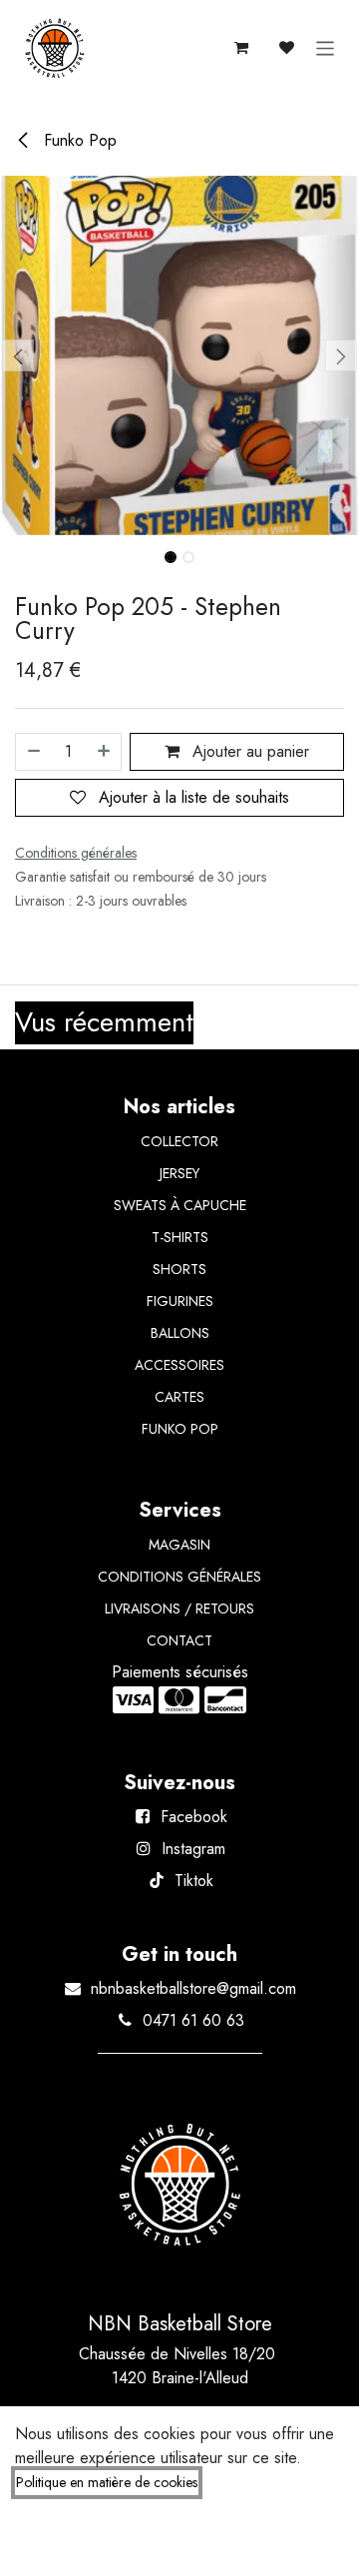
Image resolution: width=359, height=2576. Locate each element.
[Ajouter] (105, 752)
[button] (18, 355)
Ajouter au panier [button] (248, 751)
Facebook (194, 1817)
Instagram (193, 1849)
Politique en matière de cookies (107, 2482)
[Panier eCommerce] (241, 48)
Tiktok (194, 1881)
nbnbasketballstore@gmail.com (193, 1988)
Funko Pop (78, 140)
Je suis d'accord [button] (284, 2543)
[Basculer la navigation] (326, 48)
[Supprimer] (33, 752)
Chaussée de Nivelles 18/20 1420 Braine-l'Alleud (179, 2366)
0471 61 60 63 (193, 2020)
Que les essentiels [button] (158, 2543)
